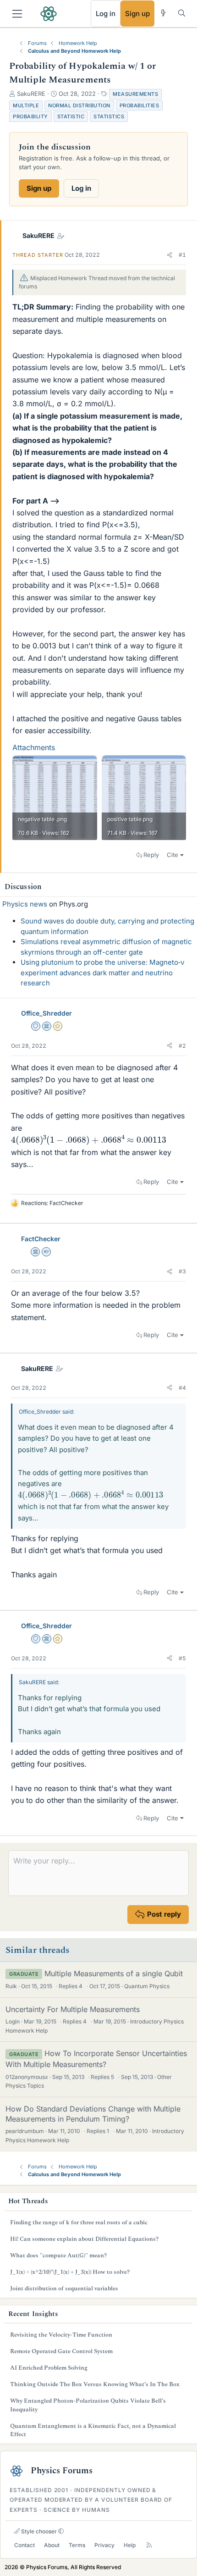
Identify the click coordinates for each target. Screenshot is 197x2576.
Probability (30, 116)
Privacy (104, 2545)
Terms (77, 2545)
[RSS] (149, 2546)
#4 (182, 1388)
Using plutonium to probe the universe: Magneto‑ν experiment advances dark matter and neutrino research (103, 973)
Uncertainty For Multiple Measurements (73, 2009)
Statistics (109, 116)
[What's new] (163, 13)
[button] (170, 255)
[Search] (182, 13)
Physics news (25, 904)
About (52, 2545)
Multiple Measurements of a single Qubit (114, 1973)
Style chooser (38, 2531)
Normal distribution (79, 105)
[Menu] (17, 14)
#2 (182, 1046)
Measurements (135, 94)
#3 (182, 1271)
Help (130, 2545)
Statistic (71, 116)
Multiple (26, 105)
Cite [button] (172, 855)
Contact (25, 2545)
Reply (151, 855)
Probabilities (140, 105)
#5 (182, 1658)
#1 (182, 255)
